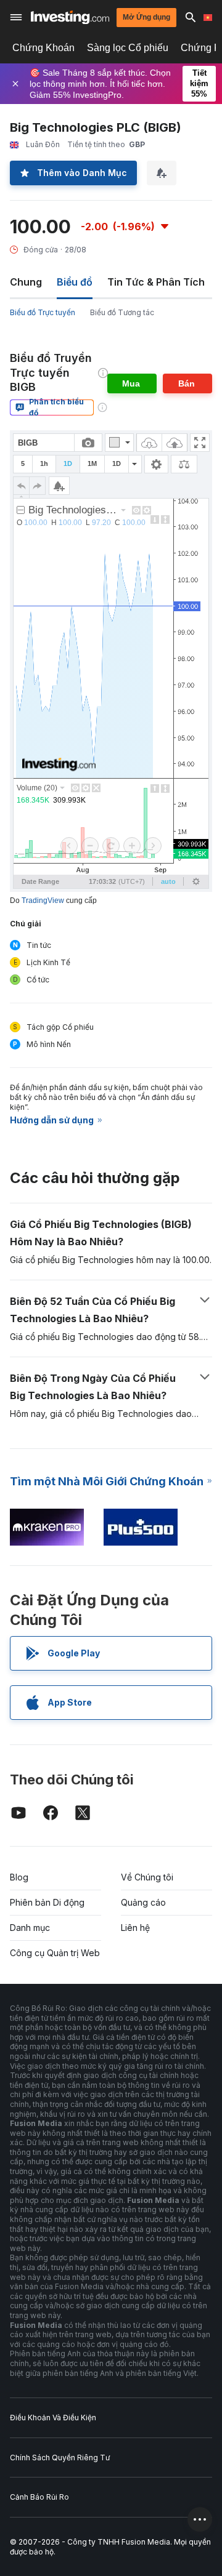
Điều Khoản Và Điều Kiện (53, 2418)
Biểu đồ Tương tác (122, 312)
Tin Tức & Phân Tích (156, 282)
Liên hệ (135, 1928)
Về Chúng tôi (147, 1877)
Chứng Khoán (43, 48)
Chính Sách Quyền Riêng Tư (60, 2458)
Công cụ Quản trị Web (55, 1953)
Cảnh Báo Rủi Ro (39, 2497)
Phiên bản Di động (47, 1902)
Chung (26, 282)
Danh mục (30, 1928)
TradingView (43, 901)
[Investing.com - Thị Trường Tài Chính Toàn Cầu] (70, 18)
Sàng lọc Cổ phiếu (128, 48)
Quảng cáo (143, 1902)
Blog (19, 1877)
